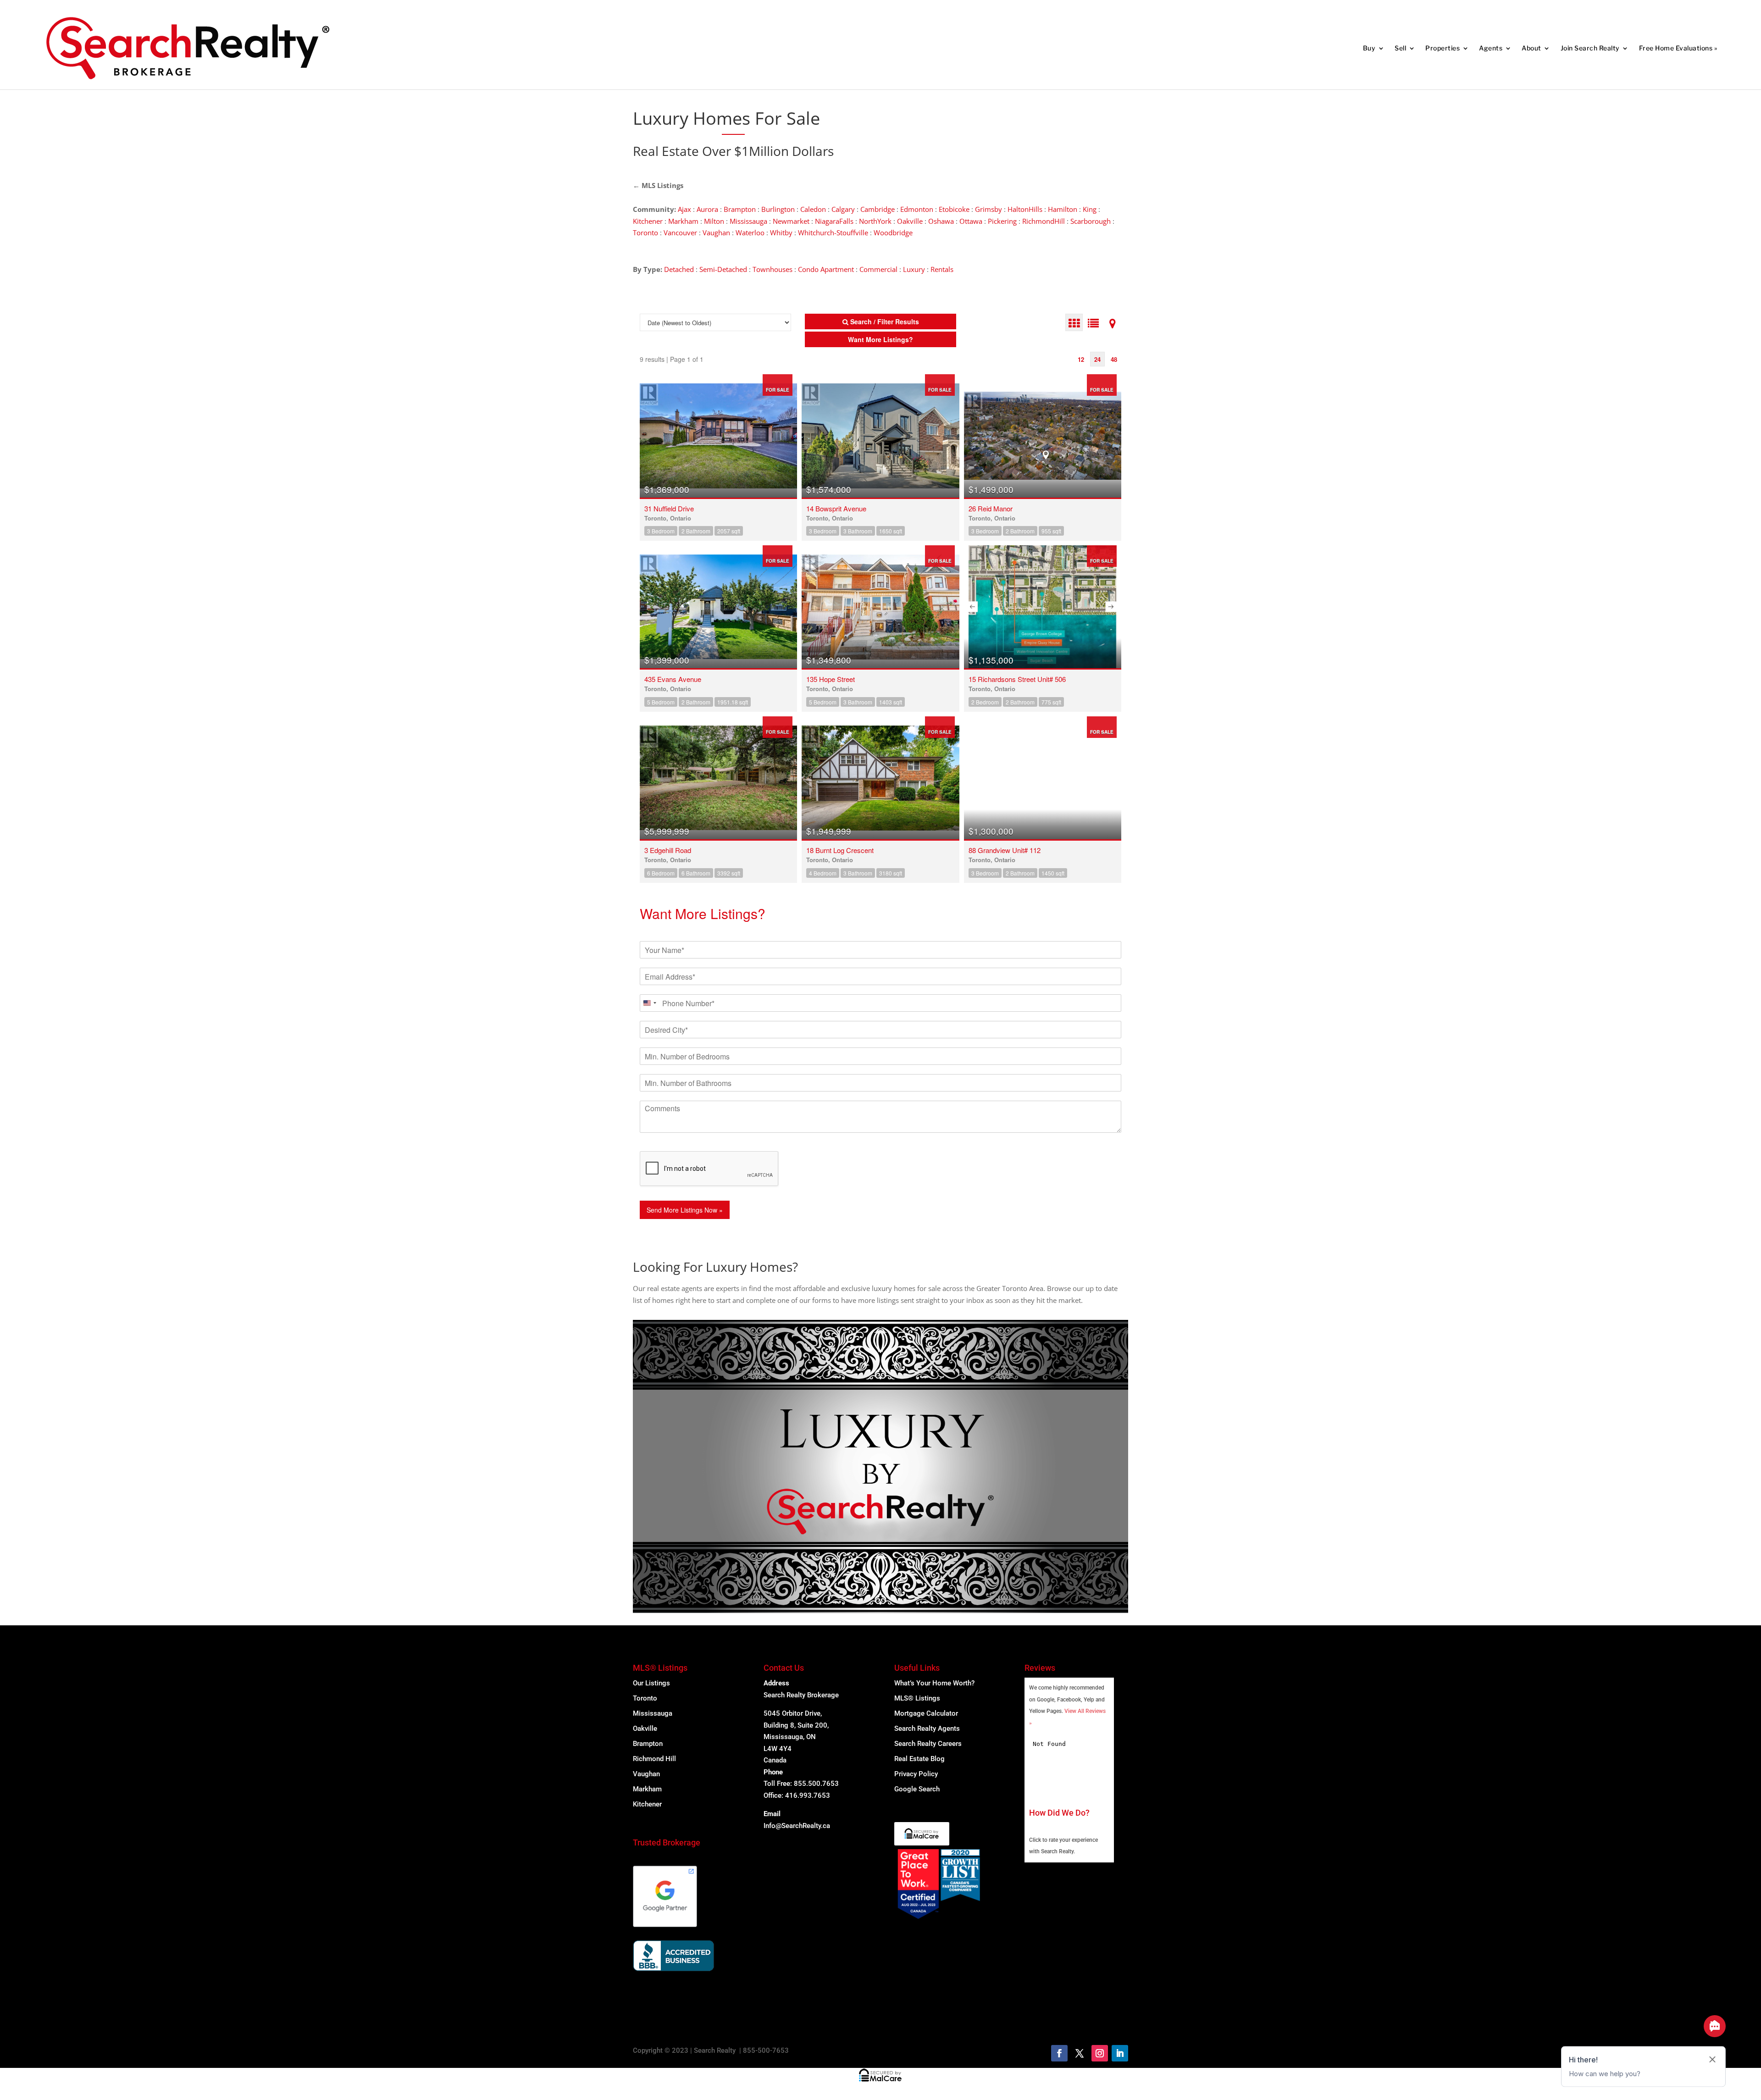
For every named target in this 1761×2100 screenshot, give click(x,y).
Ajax (684, 209)
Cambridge (878, 209)
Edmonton (917, 209)
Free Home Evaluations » (1678, 48)
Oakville (910, 221)
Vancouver (680, 233)
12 (1081, 359)
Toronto (645, 233)
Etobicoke (954, 209)
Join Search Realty (1590, 48)
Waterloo (750, 233)
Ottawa (971, 221)
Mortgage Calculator (926, 1713)
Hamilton (1063, 209)
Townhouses (773, 269)
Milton (714, 221)
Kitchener (648, 221)
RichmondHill (1044, 221)
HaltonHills (1025, 209)
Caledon (813, 209)
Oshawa (941, 221)
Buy (1369, 48)
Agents (1491, 48)
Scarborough (1091, 221)
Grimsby (988, 209)
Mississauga (748, 221)
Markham (683, 221)
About (1531, 48)
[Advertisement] (981, 118)
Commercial (878, 269)
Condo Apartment (826, 269)
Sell (1400, 48)
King (1090, 209)
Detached (679, 269)
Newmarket (791, 221)
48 (1114, 359)
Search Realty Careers (928, 1744)
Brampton (740, 209)
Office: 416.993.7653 (797, 1795)
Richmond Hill (654, 1759)
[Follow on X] (1080, 2053)
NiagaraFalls (834, 221)
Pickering (1002, 221)
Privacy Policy (916, 1774)
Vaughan (716, 233)
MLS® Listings (917, 1698)
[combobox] (649, 1003)
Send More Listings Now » (685, 1210)
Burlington (778, 209)
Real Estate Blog (919, 1759)
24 (1097, 359)
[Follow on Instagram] (1100, 2053)
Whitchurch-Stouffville (833, 233)
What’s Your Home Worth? (934, 1683)
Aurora (707, 209)
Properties (1443, 48)
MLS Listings (662, 185)
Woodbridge (893, 233)
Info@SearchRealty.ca (797, 1826)
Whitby (781, 233)
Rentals (942, 269)
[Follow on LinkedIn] (1120, 2053)
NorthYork (875, 221)
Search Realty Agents (927, 1729)
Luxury (914, 269)
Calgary (843, 209)
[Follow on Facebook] (1059, 2053)
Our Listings (651, 1683)
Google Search (917, 1789)
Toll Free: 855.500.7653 (801, 1784)
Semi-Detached (723, 269)
